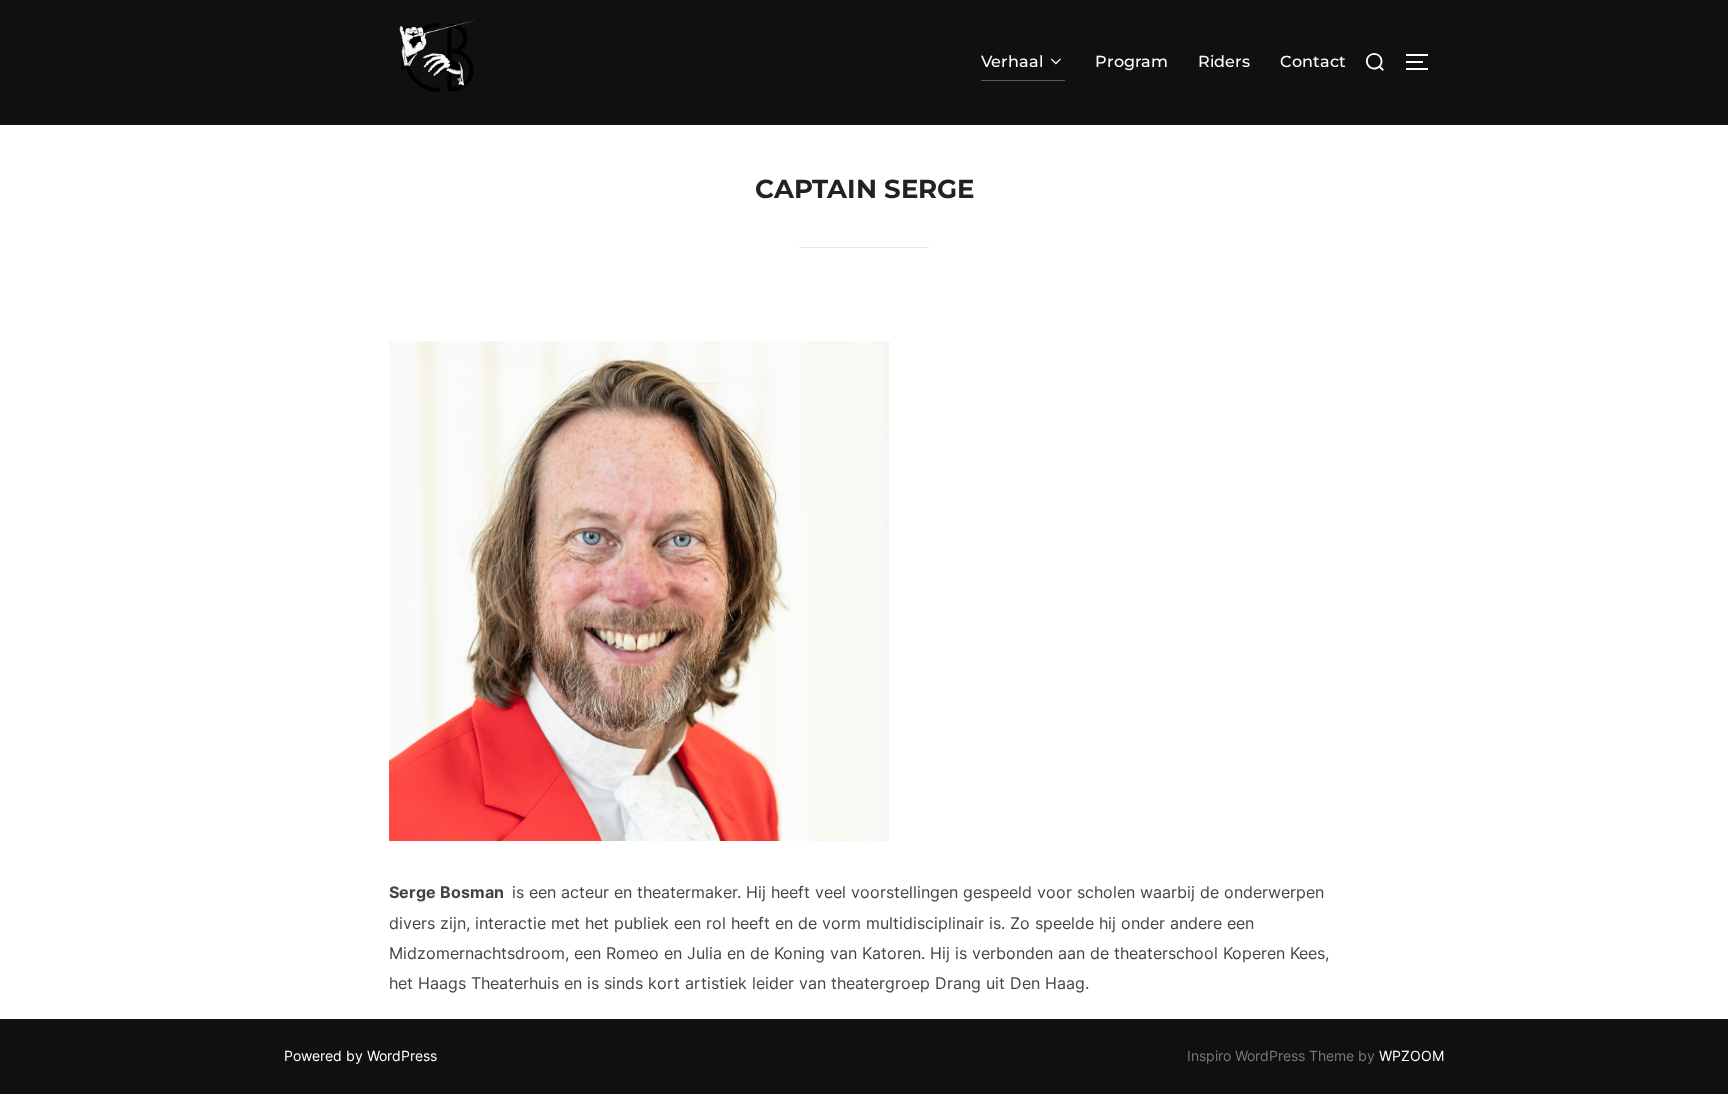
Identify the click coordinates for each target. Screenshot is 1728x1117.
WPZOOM (1411, 1055)
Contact (1313, 61)
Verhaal (1012, 61)
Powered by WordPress (360, 1055)
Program (1131, 61)
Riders (1224, 61)
